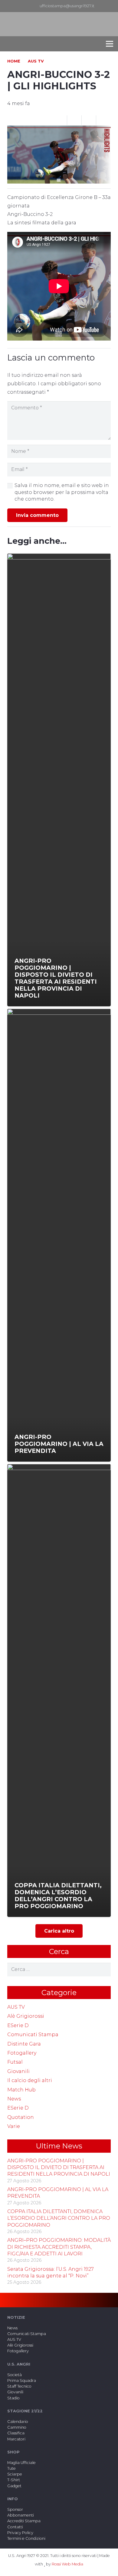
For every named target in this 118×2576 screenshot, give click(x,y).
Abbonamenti (21, 2515)
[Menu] (110, 44)
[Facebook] (113, 6)
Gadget (14, 2486)
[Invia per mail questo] (60, 120)
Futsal (15, 2062)
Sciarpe (15, 2474)
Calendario (18, 2422)
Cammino (17, 2427)
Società (15, 2375)
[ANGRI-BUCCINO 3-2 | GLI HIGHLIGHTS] (59, 130)
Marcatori (16, 2439)
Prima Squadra (22, 2381)
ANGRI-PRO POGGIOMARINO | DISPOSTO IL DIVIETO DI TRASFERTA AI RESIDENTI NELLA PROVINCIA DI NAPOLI (59, 2167)
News (14, 2099)
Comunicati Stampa (33, 2035)
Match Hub (21, 2090)
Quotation (21, 2117)
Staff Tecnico (19, 2386)
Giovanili (18, 2071)
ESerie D (18, 2025)
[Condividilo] (74, 120)
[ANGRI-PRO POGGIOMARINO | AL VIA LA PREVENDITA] (59, 1235)
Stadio (13, 2398)
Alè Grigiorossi (26, 2016)
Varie (14, 2126)
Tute (11, 2468)
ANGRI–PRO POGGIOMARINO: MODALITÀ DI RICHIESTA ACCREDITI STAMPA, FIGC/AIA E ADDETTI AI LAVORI (59, 2247)
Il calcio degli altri (30, 2080)
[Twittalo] (89, 120)
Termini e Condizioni (26, 2538)
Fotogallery (22, 2053)
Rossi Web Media (67, 2564)
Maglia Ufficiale (21, 2463)
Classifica (16, 2433)
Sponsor (15, 2509)
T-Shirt (14, 2480)
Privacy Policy (20, 2533)
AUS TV (16, 2007)
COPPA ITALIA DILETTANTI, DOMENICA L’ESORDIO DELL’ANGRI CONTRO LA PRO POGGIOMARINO (59, 2218)
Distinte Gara (24, 2044)
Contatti (15, 2527)
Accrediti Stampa (24, 2521)
